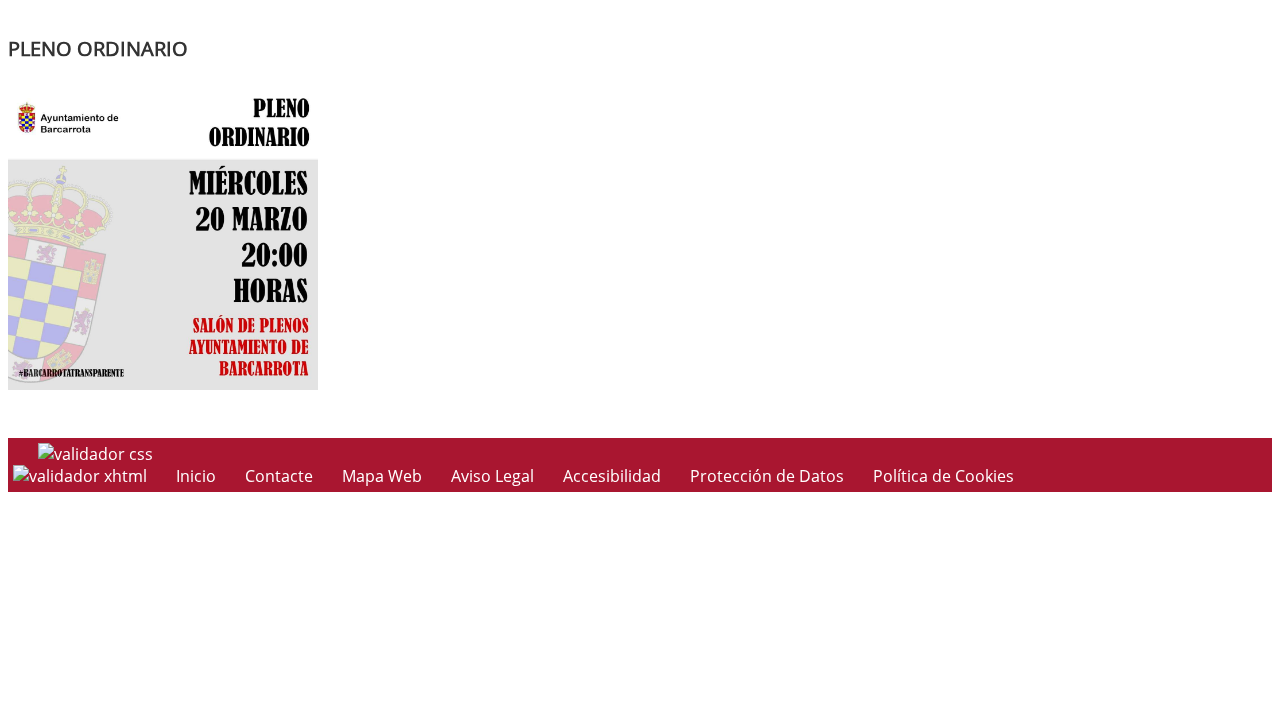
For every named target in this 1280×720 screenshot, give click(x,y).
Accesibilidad (612, 476)
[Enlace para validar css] (95, 454)
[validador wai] (82, 476)
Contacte (279, 476)
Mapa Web (382, 476)
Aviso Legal (492, 476)
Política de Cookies (943, 476)
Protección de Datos (767, 476)
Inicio (196, 476)
